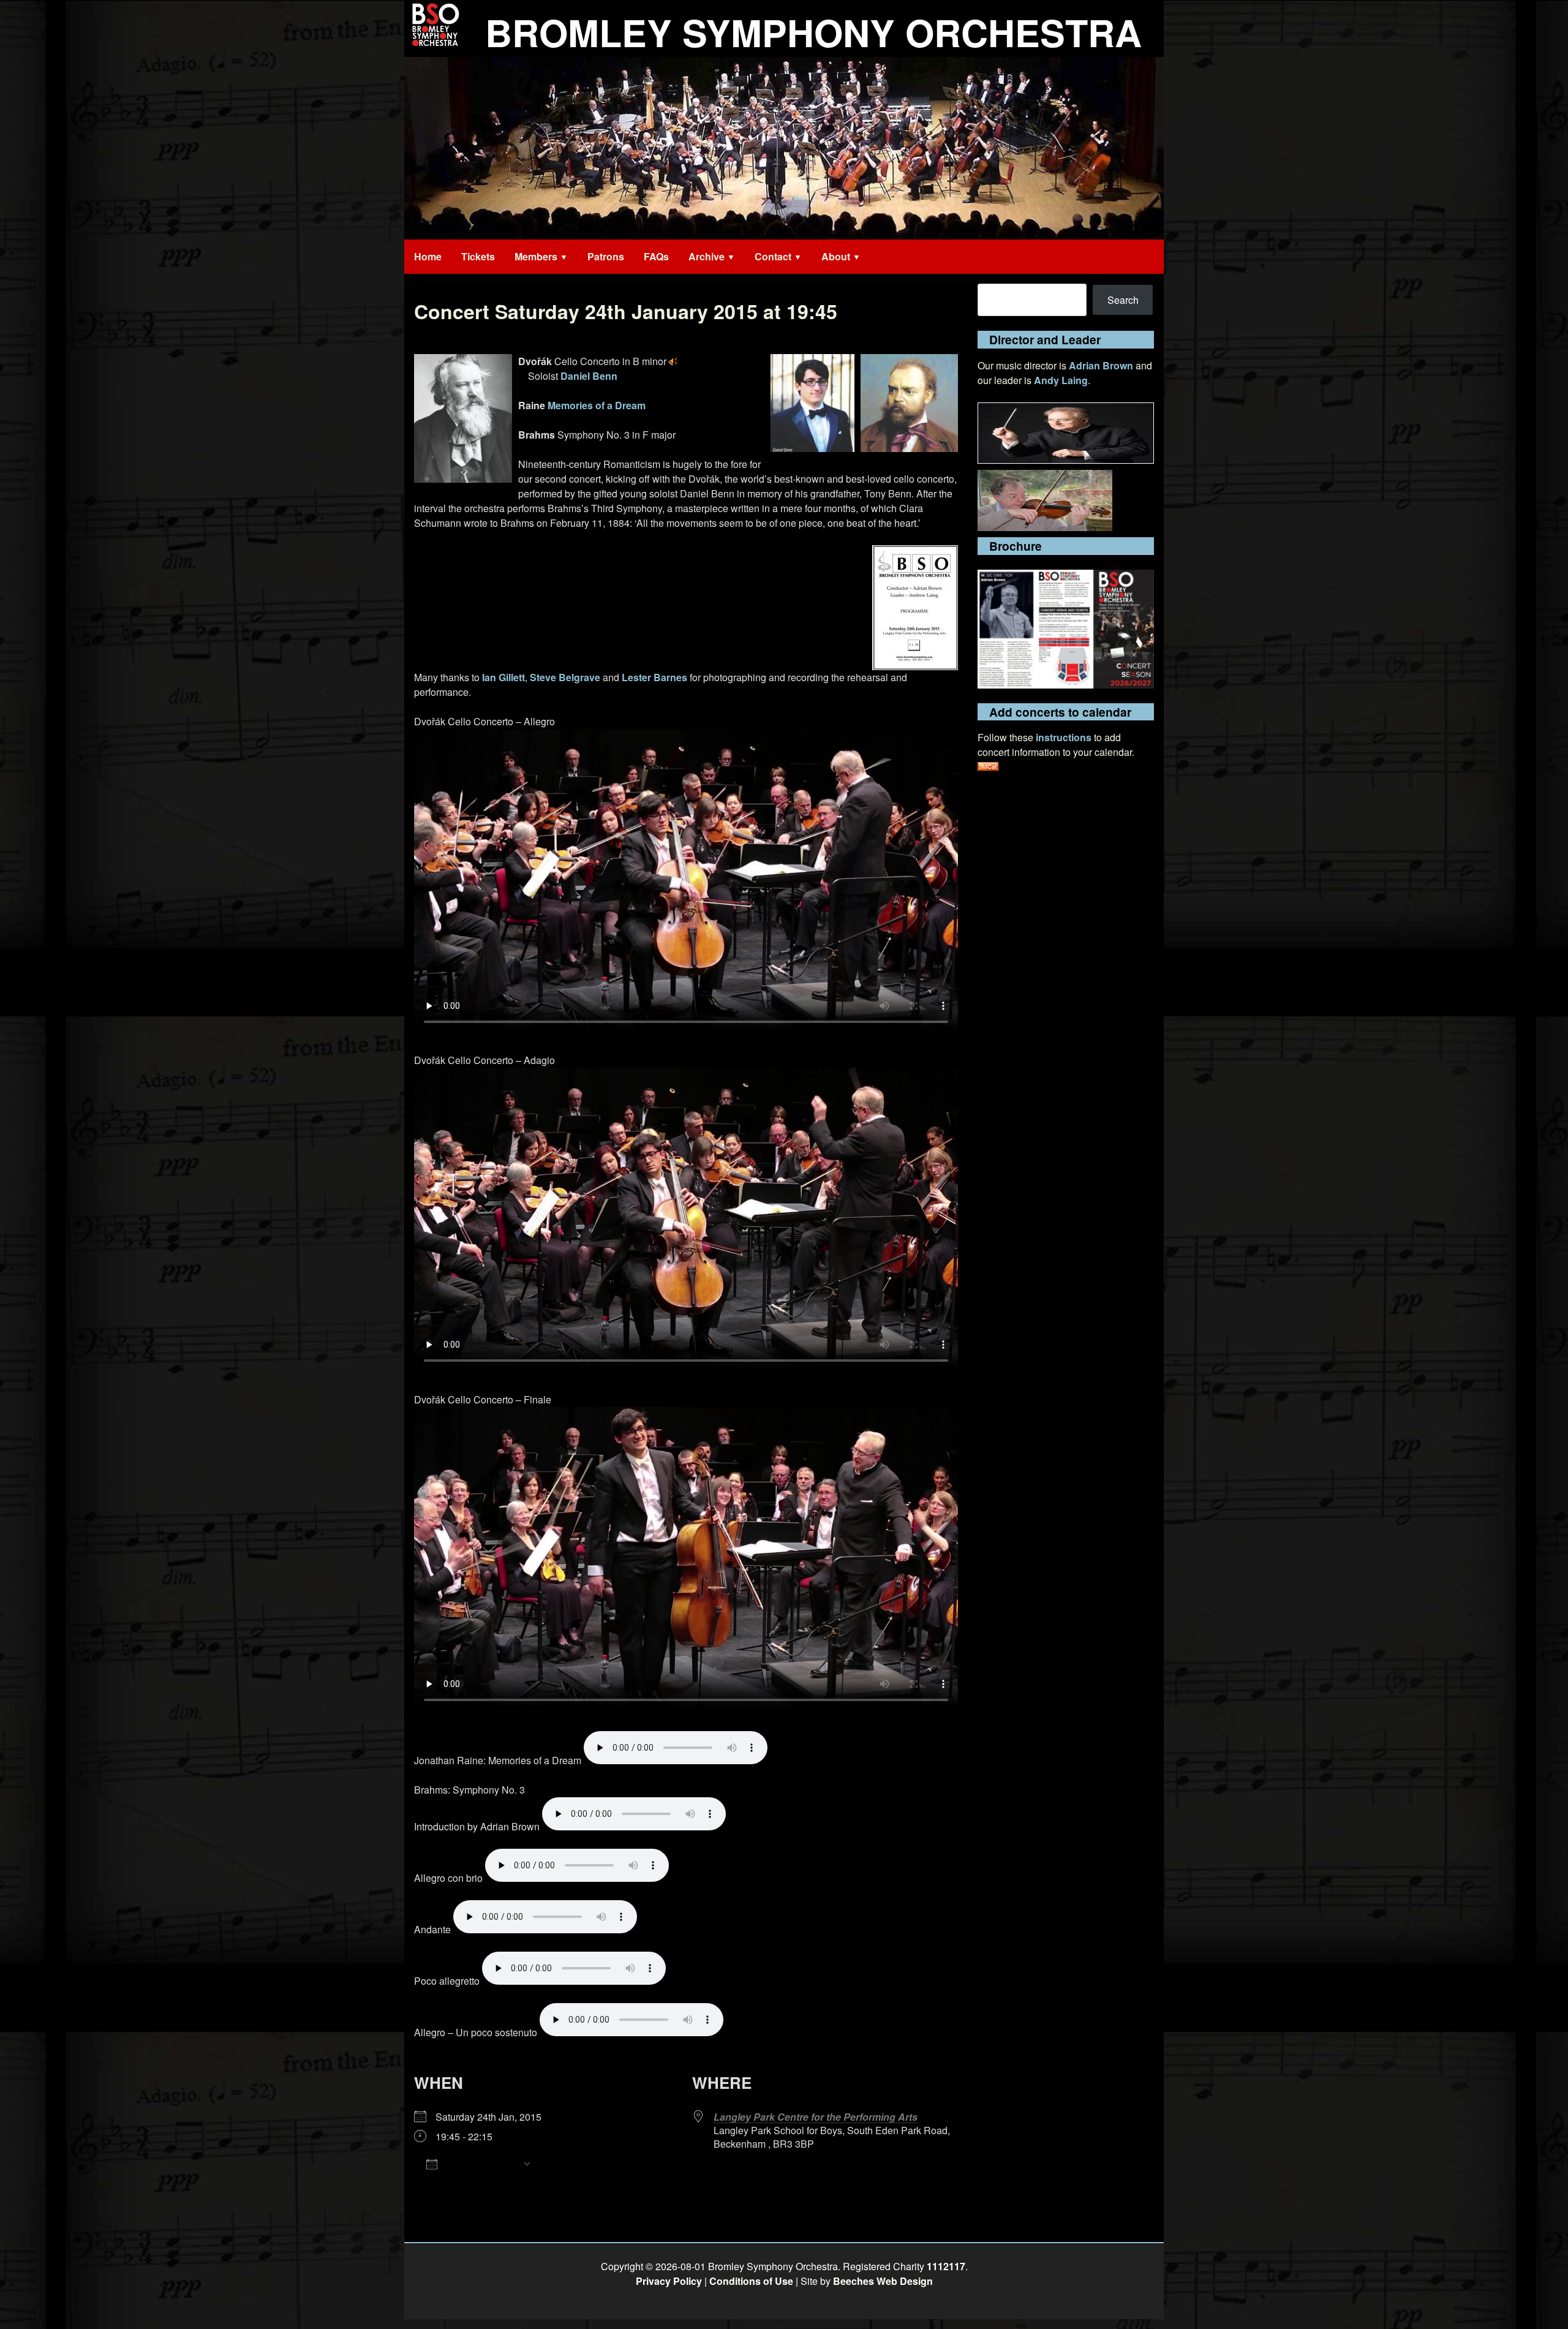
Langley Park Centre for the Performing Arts (816, 2117)
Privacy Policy (669, 2281)
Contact (773, 256)
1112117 (946, 2266)
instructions (1064, 737)
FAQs (656, 256)
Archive (707, 256)
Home (428, 256)
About (836, 256)
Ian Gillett (503, 677)
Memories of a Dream (597, 405)
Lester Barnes (654, 677)
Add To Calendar (480, 2163)
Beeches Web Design (883, 2281)
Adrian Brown (1101, 365)
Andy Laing (1061, 380)
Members (536, 256)
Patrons (606, 256)
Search (1123, 300)
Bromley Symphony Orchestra (813, 32)
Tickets (478, 256)
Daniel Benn (589, 376)
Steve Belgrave (565, 677)
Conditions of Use (751, 2281)
